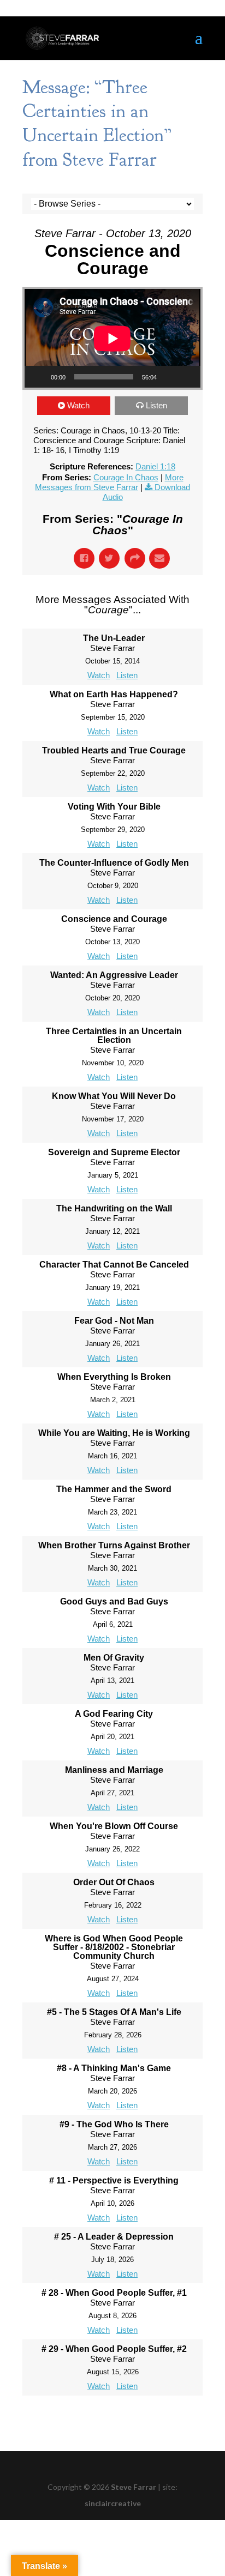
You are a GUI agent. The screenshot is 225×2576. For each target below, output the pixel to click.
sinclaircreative (113, 2503)
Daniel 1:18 (155, 466)
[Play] (39, 377)
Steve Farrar (134, 2487)
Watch (78, 405)
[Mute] (169, 377)
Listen (156, 405)
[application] (112, 338)
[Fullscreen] (186, 377)
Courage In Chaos (126, 477)
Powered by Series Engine (112, 2417)
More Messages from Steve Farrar (109, 482)
